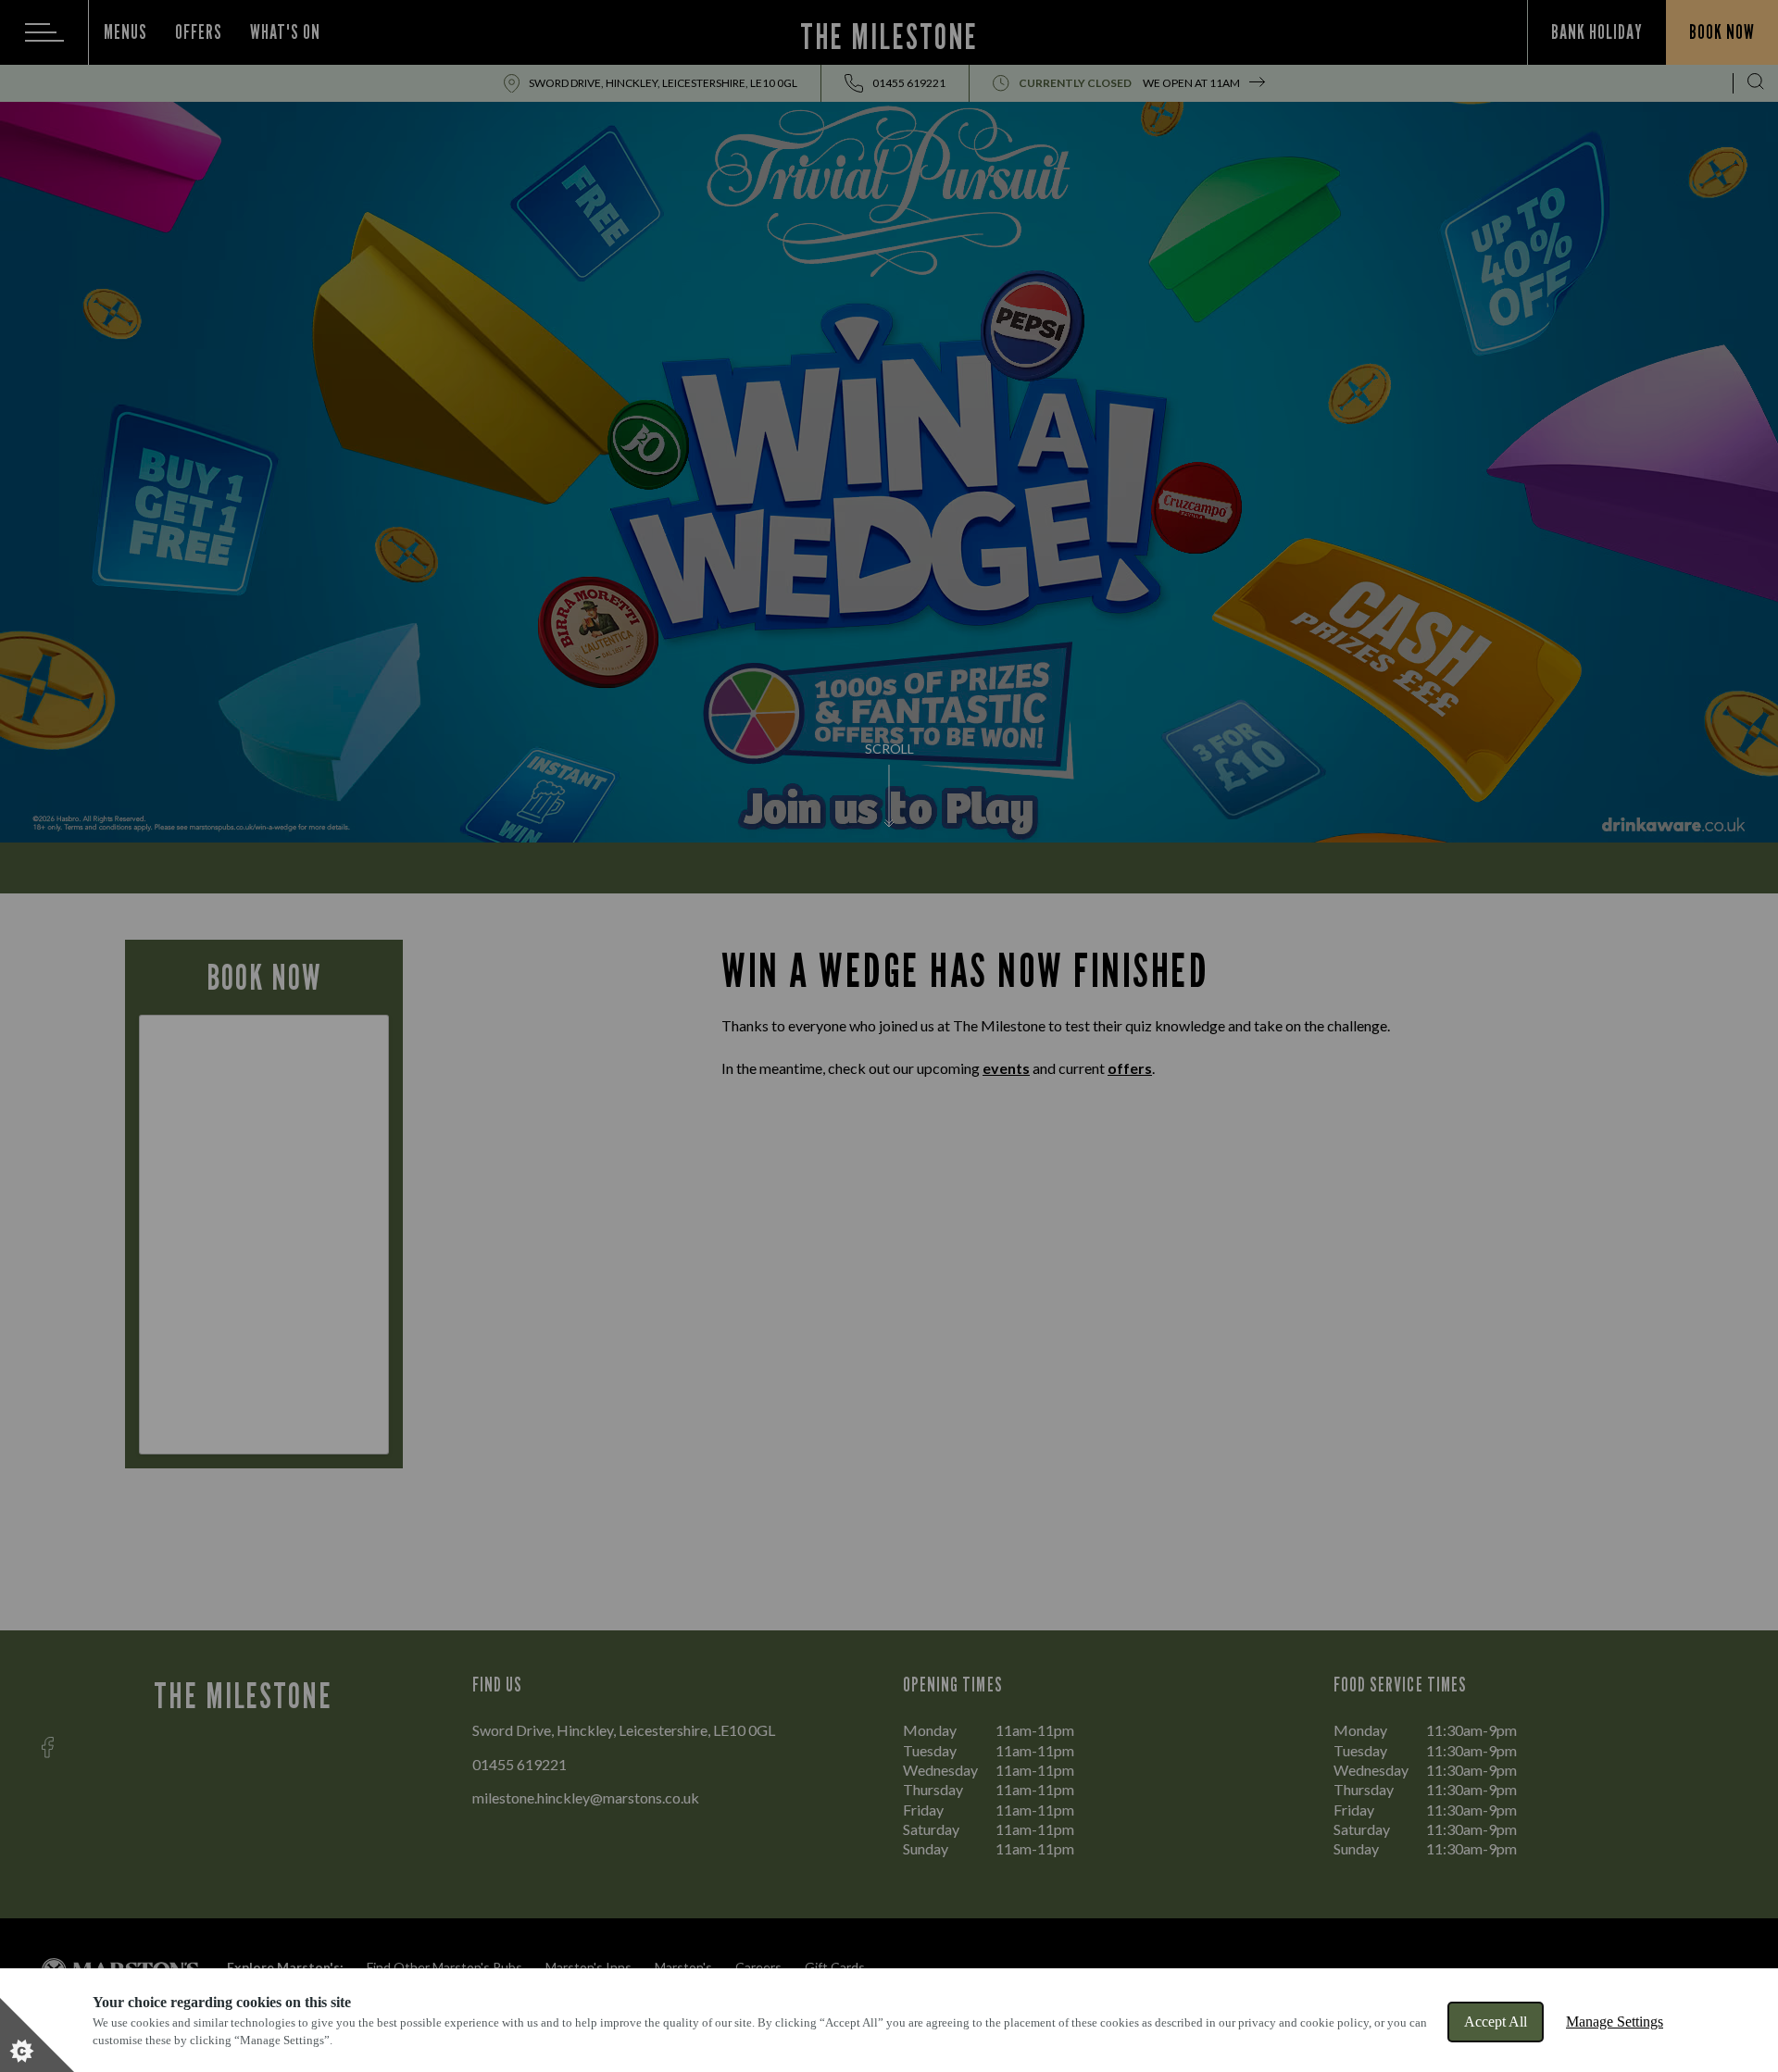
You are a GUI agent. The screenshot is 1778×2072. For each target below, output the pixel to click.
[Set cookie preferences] (37, 2035)
